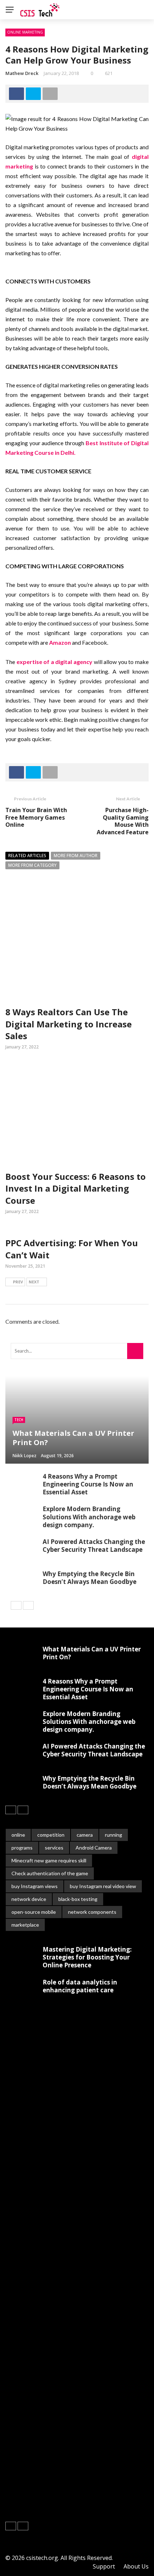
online (18, 1835)
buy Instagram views (35, 1886)
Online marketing (25, 32)
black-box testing (78, 1899)
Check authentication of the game (50, 1873)
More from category (32, 865)
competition (51, 1835)
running (114, 1835)
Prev (18, 1282)
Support (104, 2566)
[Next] (28, 1605)
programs (22, 1848)
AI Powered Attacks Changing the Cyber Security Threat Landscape (94, 1546)
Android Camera (94, 1848)
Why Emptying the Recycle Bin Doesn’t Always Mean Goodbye (90, 1578)
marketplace (25, 1925)
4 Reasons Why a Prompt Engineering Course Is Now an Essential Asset (88, 1484)
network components (92, 1912)
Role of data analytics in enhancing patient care (80, 1986)
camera (85, 1835)
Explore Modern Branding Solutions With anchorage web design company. (89, 1517)
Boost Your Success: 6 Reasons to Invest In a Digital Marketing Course (76, 1188)
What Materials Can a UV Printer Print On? (92, 1653)
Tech (19, 1420)
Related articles (27, 856)
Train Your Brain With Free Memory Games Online (36, 817)
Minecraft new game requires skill (49, 1860)
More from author (76, 856)
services (54, 1848)
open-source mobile (34, 1912)
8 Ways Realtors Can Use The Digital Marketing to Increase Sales (69, 1024)
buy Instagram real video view (103, 1886)
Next (34, 1282)
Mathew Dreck (22, 73)
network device (29, 1899)
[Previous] (16, 1605)
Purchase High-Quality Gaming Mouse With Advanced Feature (123, 821)
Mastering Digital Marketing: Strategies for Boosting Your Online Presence (87, 1957)
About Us (136, 2566)
